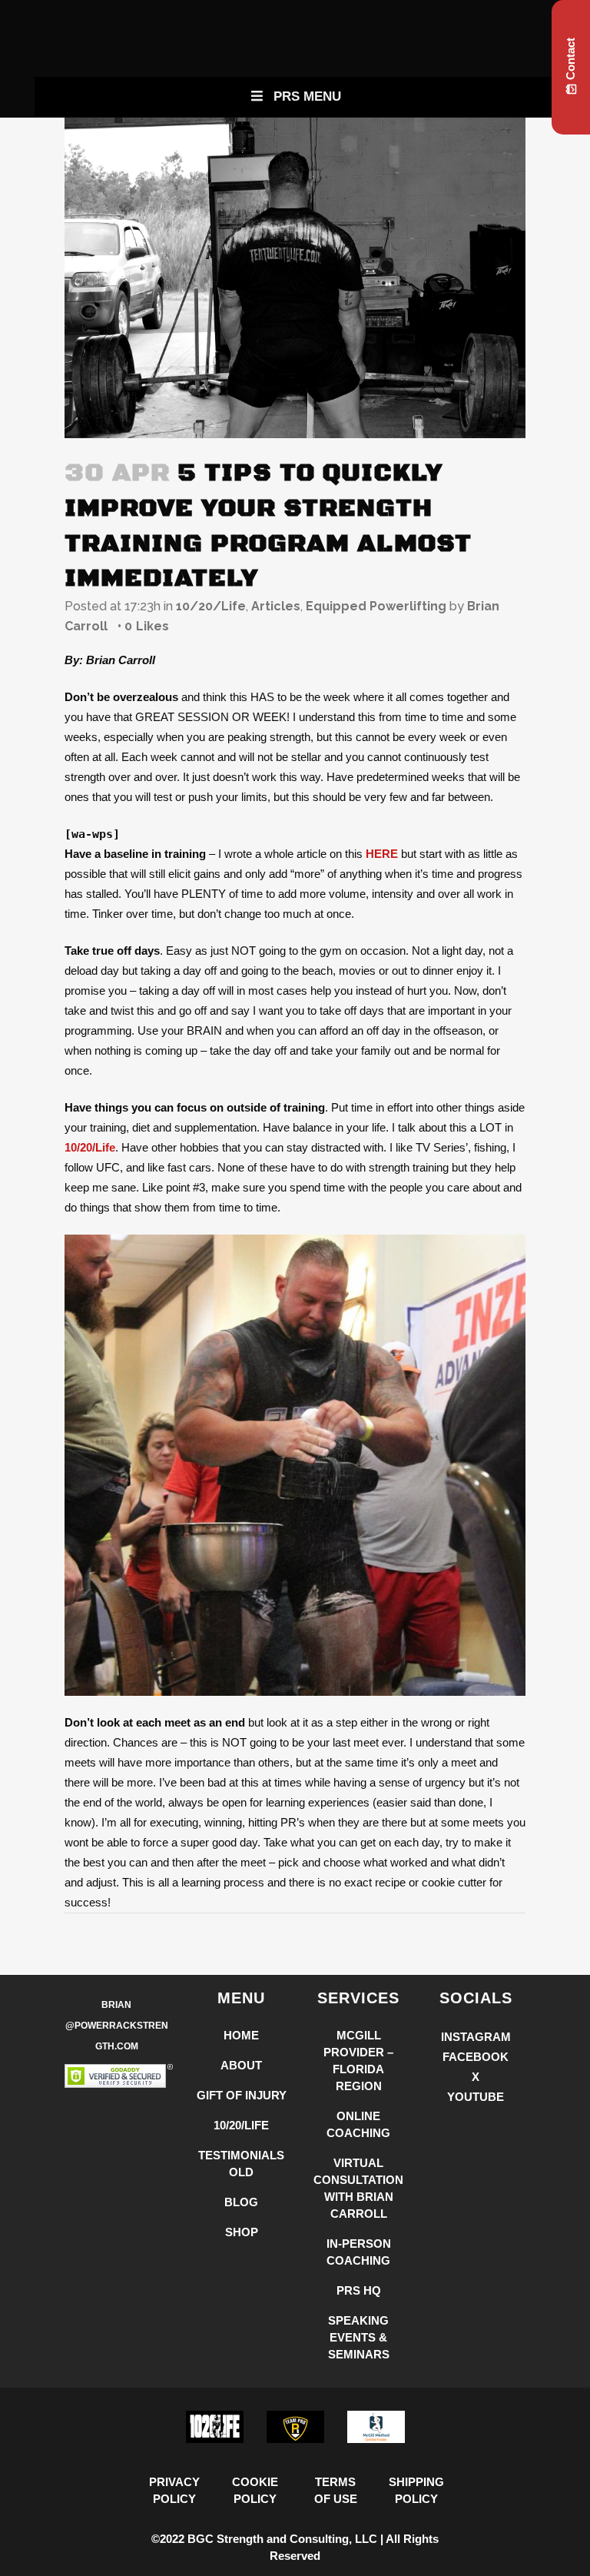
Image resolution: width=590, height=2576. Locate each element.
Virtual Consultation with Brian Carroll (358, 2188)
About (241, 2065)
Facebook (476, 2057)
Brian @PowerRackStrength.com (117, 2026)
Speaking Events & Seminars (359, 2337)
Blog (241, 2202)
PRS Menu (307, 96)
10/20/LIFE (241, 2125)
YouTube (476, 2097)
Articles (276, 606)
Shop (242, 2232)
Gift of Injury (242, 2095)
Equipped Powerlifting (376, 606)
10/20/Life (211, 606)
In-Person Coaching (359, 2252)
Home (241, 2035)
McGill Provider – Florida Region (358, 2061)
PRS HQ (359, 2290)
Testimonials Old (241, 2164)
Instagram (476, 2037)
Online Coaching (358, 2124)
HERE (382, 854)
